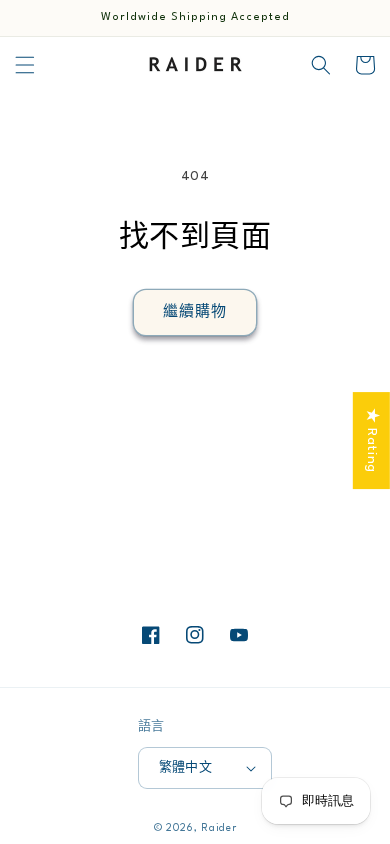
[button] (25, 65)
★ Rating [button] (372, 440)
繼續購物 (195, 312)
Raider (218, 828)
